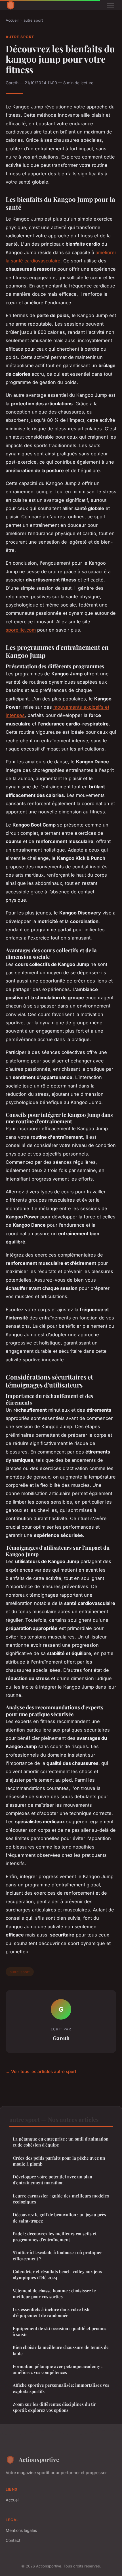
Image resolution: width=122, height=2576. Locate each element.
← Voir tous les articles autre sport (41, 2072)
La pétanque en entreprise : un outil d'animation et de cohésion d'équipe (61, 2142)
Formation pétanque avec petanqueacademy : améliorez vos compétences (58, 2369)
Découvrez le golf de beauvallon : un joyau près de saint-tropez (59, 2218)
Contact (13, 2540)
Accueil (12, 20)
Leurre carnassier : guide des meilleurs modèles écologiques (61, 2199)
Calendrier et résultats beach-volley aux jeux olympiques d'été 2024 (57, 2274)
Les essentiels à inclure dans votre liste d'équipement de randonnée (52, 2312)
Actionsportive (39, 2459)
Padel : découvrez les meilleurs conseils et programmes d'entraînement (55, 2237)
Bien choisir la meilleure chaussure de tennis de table (61, 2350)
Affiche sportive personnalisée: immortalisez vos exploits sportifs (61, 2388)
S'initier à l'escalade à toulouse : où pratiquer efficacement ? (57, 2255)
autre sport (33, 20)
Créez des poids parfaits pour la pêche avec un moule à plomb (59, 2161)
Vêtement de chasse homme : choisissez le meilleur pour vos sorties (54, 2294)
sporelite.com (21, 630)
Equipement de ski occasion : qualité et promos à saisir (60, 2331)
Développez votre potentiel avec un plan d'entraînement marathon (52, 2180)
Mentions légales (21, 2530)
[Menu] (111, 5)
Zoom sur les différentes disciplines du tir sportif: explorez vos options (54, 2407)
